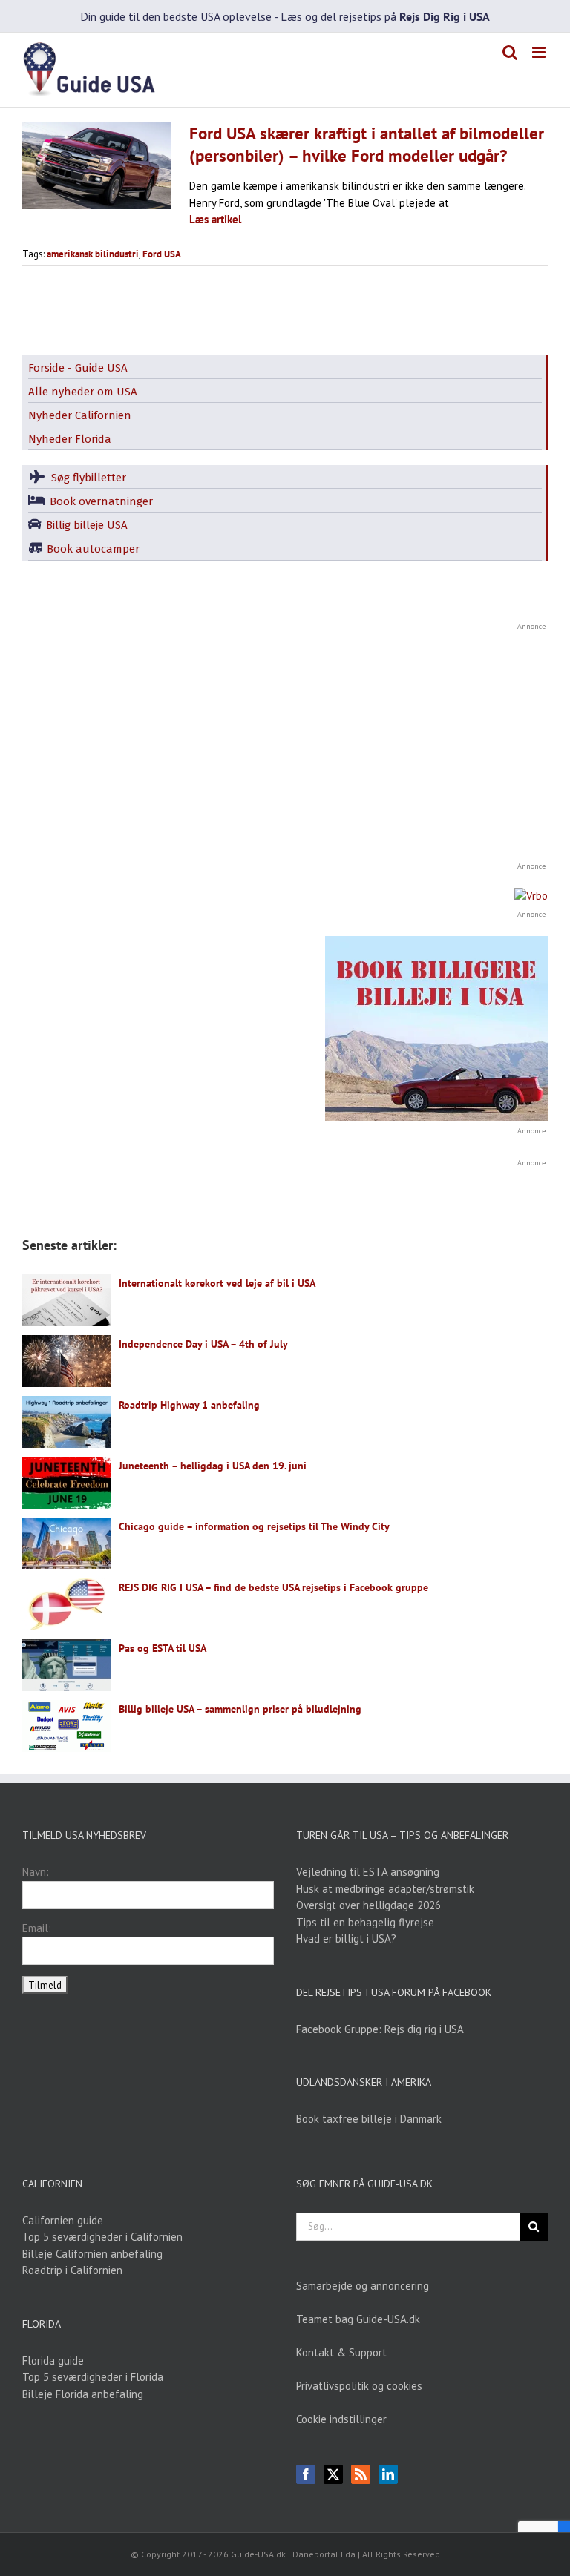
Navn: (36, 1872)
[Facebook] (306, 2474)
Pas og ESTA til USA (163, 1648)
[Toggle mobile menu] (540, 52)
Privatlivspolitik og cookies (359, 2386)
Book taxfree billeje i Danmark (369, 2119)
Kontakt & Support (341, 2352)
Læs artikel (215, 219)
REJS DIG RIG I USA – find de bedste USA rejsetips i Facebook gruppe (273, 1587)
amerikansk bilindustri (93, 254)
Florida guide (53, 2361)
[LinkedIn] (388, 2474)
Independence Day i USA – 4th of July (203, 1344)
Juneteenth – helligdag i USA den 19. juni (213, 1466)
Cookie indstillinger (341, 2419)
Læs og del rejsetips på (385, 16)
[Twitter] (333, 2474)
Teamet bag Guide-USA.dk (358, 2319)
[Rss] (361, 2474)
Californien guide (63, 2220)
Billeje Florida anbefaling (83, 2394)
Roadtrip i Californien (72, 2270)
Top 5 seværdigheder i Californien (102, 2237)
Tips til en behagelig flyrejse (365, 1922)
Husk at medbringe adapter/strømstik (385, 1889)
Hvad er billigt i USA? (346, 1938)
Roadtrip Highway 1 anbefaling (189, 1405)
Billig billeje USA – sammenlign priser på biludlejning (240, 1709)
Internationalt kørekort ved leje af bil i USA (217, 1283)
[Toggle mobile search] (510, 52)
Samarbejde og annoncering (363, 2286)
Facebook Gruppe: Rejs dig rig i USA (380, 2029)
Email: (37, 1928)
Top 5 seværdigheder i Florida (93, 2377)
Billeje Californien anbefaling (92, 2254)
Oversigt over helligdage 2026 (368, 1905)
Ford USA (162, 254)
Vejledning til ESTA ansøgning (368, 1872)
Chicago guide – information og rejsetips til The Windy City (254, 1526)
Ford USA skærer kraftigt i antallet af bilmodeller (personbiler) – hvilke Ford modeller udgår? (367, 144)
